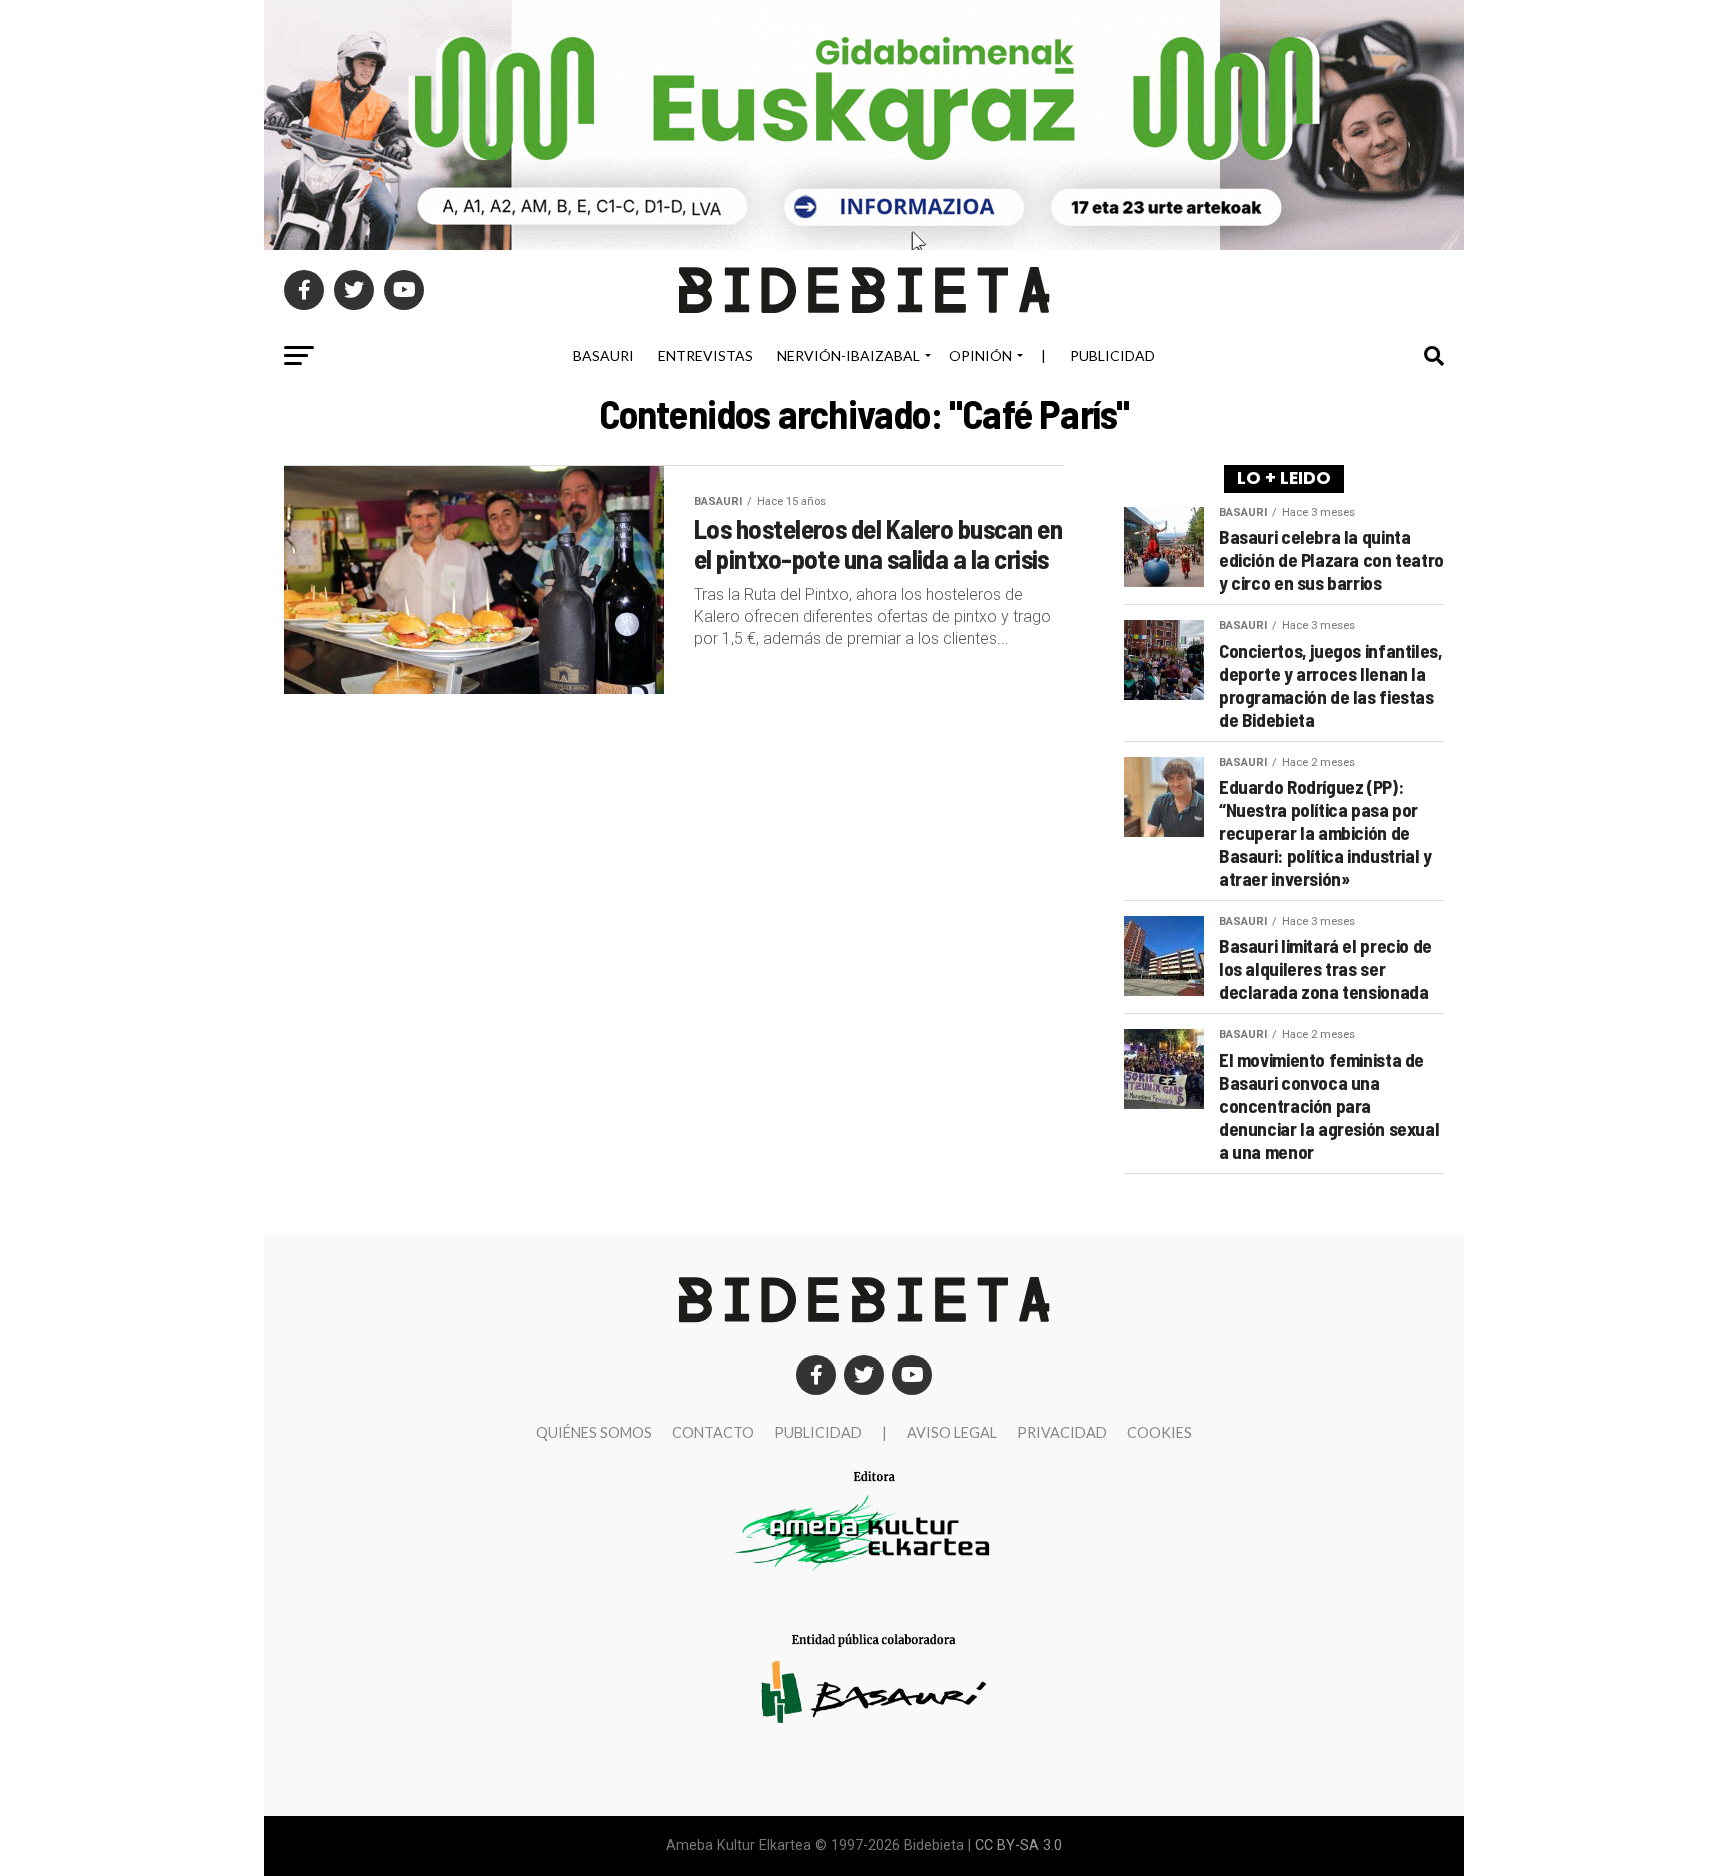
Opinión (980, 355)
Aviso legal (952, 1432)
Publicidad (1112, 355)
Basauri (603, 355)
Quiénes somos (594, 1432)
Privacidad (1062, 1432)
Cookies (1159, 1432)
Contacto (713, 1432)
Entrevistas (705, 355)
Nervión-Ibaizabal (848, 355)
